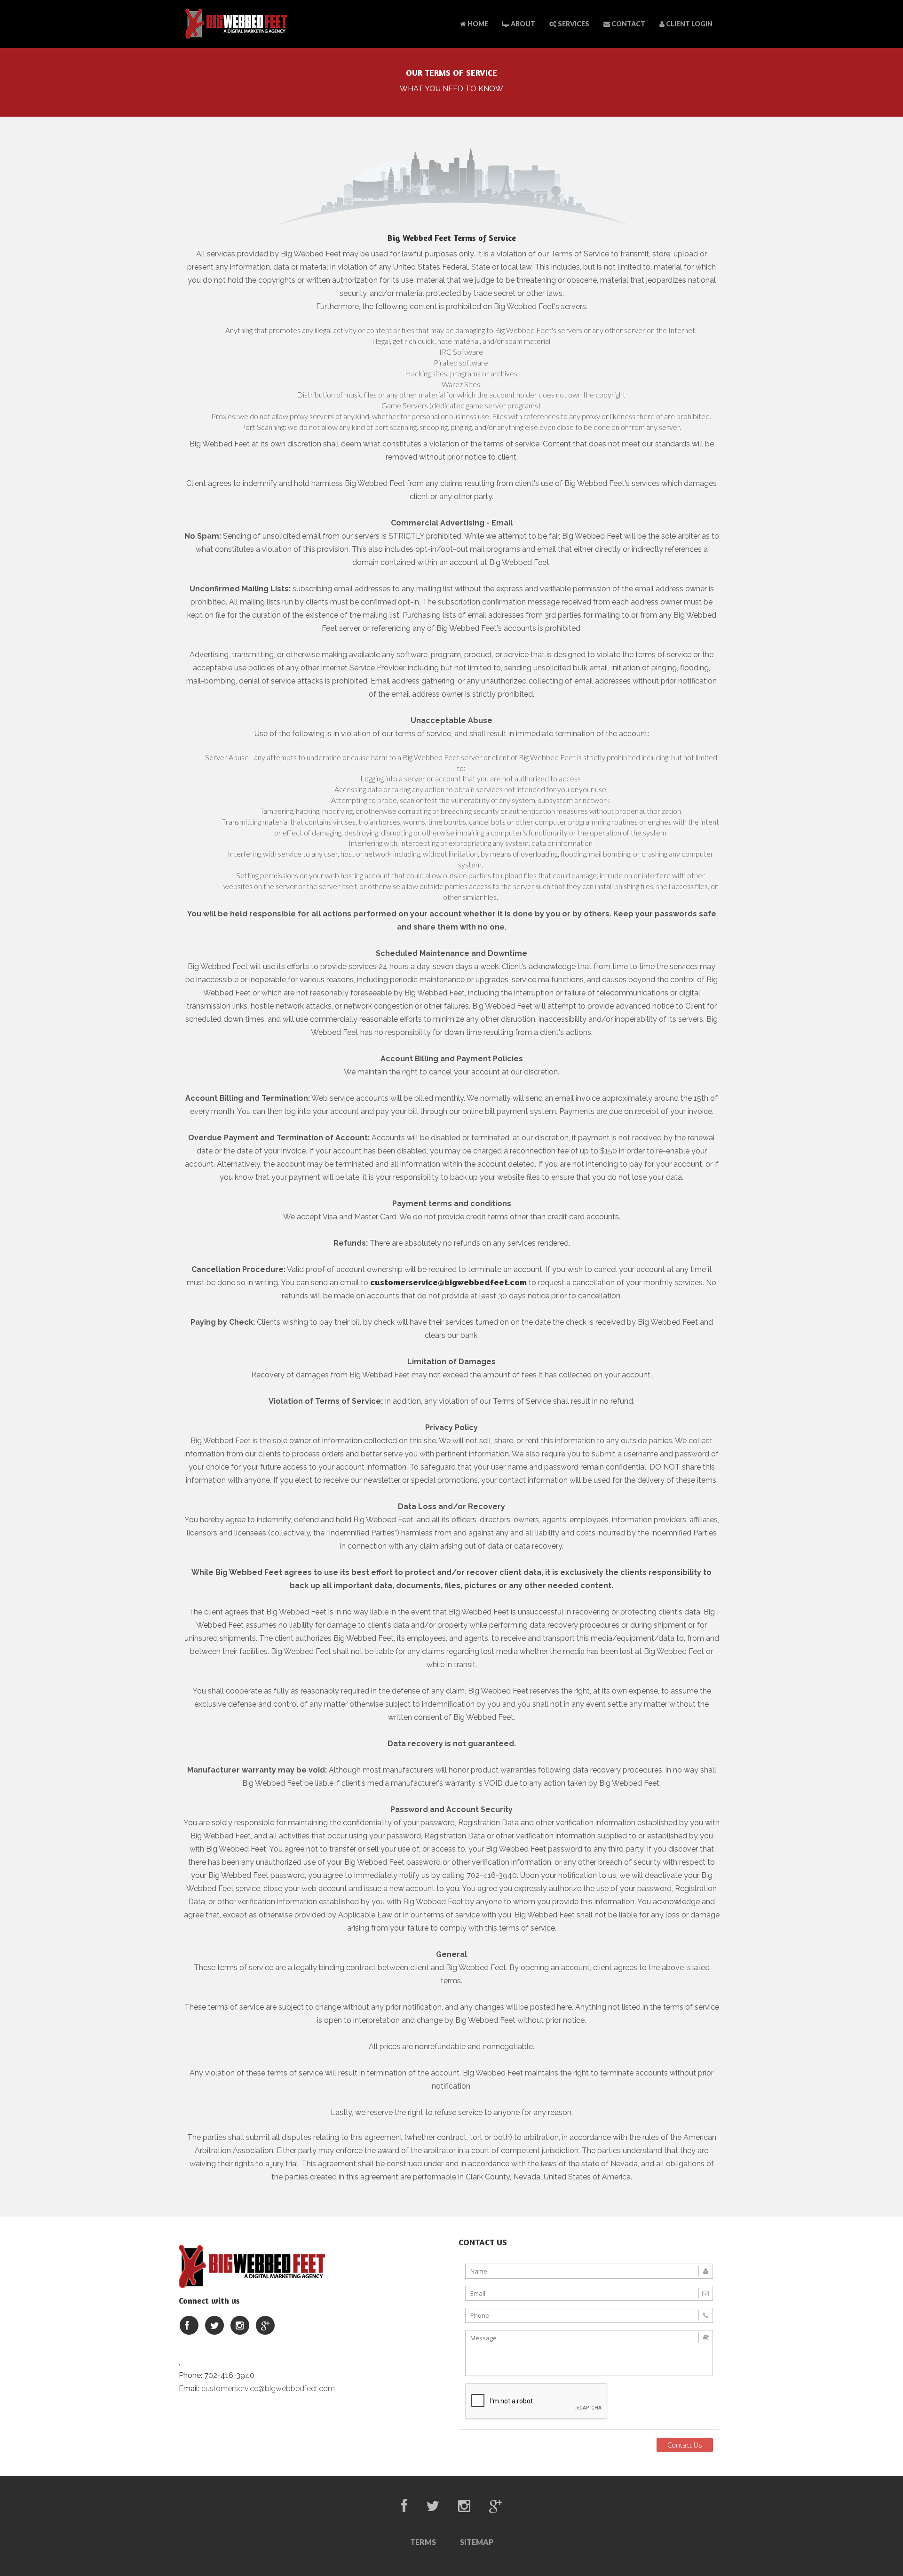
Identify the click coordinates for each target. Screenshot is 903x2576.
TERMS (423, 2542)
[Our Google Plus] (265, 2326)
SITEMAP (477, 2542)
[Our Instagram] (240, 2326)
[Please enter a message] (589, 2353)
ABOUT (522, 24)
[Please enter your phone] (589, 2315)
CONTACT (628, 24)
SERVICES (573, 24)
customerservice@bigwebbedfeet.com (448, 1283)
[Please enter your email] (589, 2293)
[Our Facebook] (189, 2326)
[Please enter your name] (589, 2271)
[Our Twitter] (214, 2326)
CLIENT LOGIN (689, 24)
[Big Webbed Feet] (236, 24)
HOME (477, 24)
